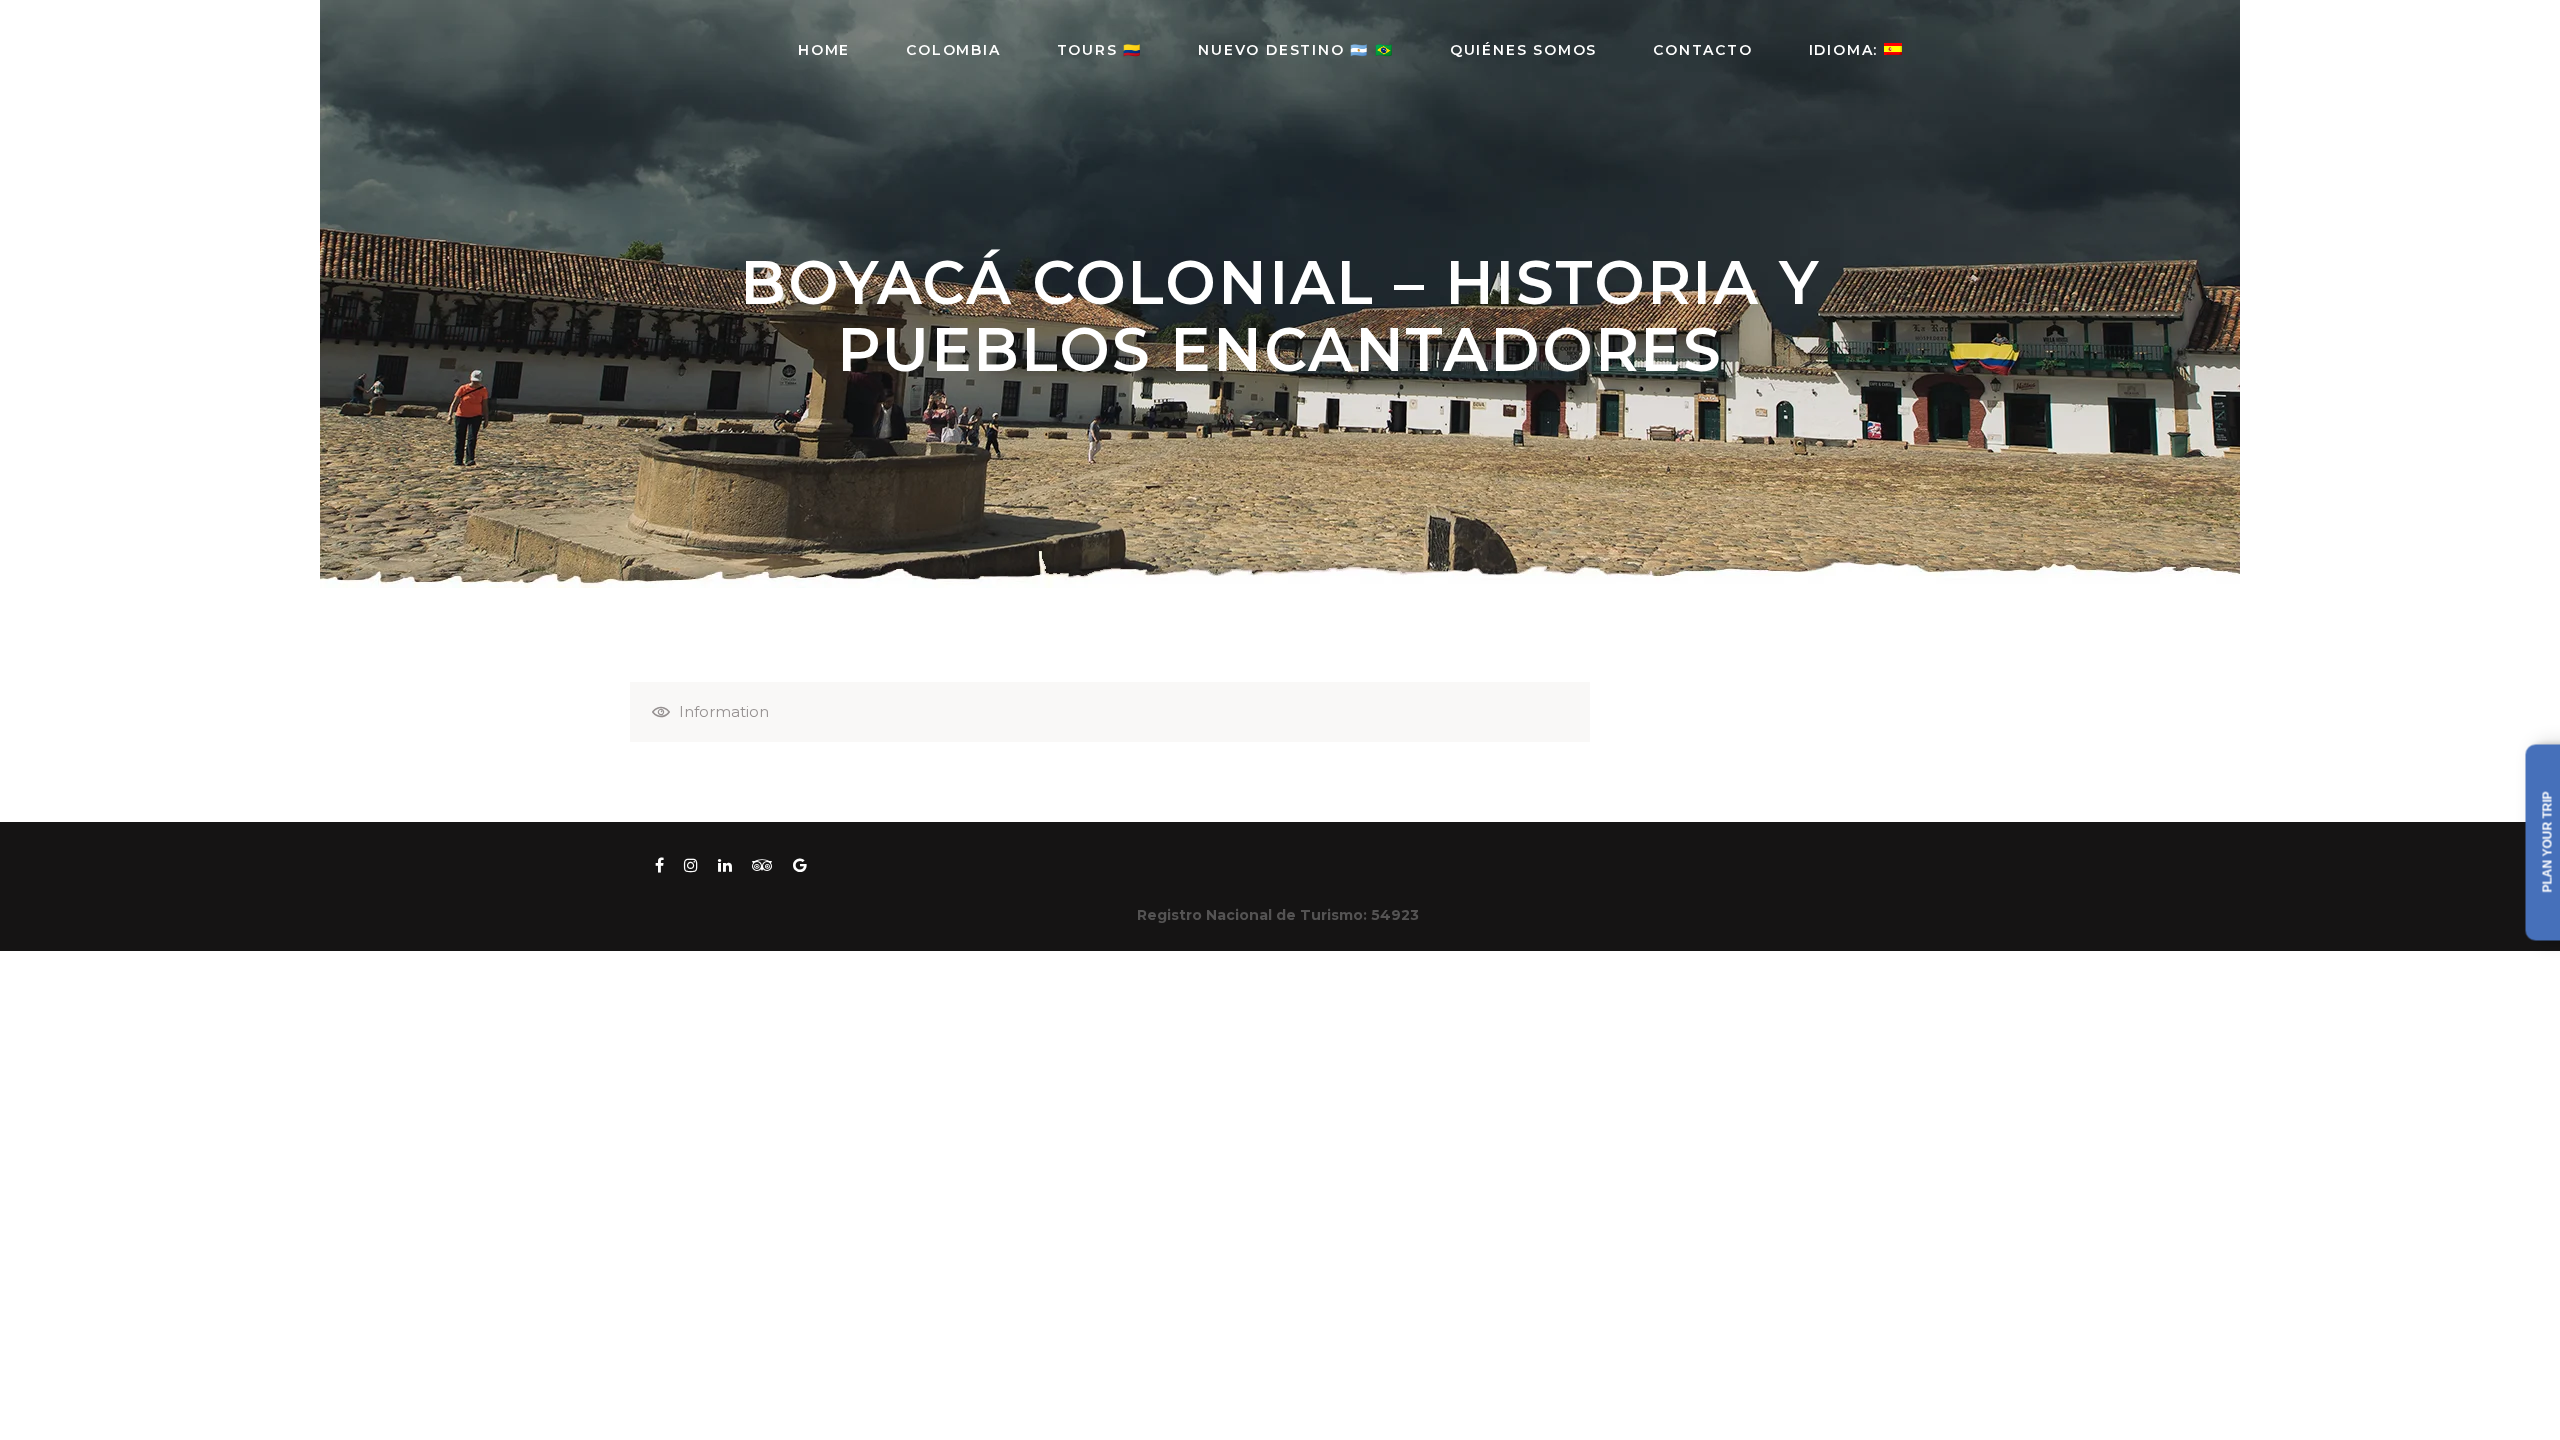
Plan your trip (2548, 842)
